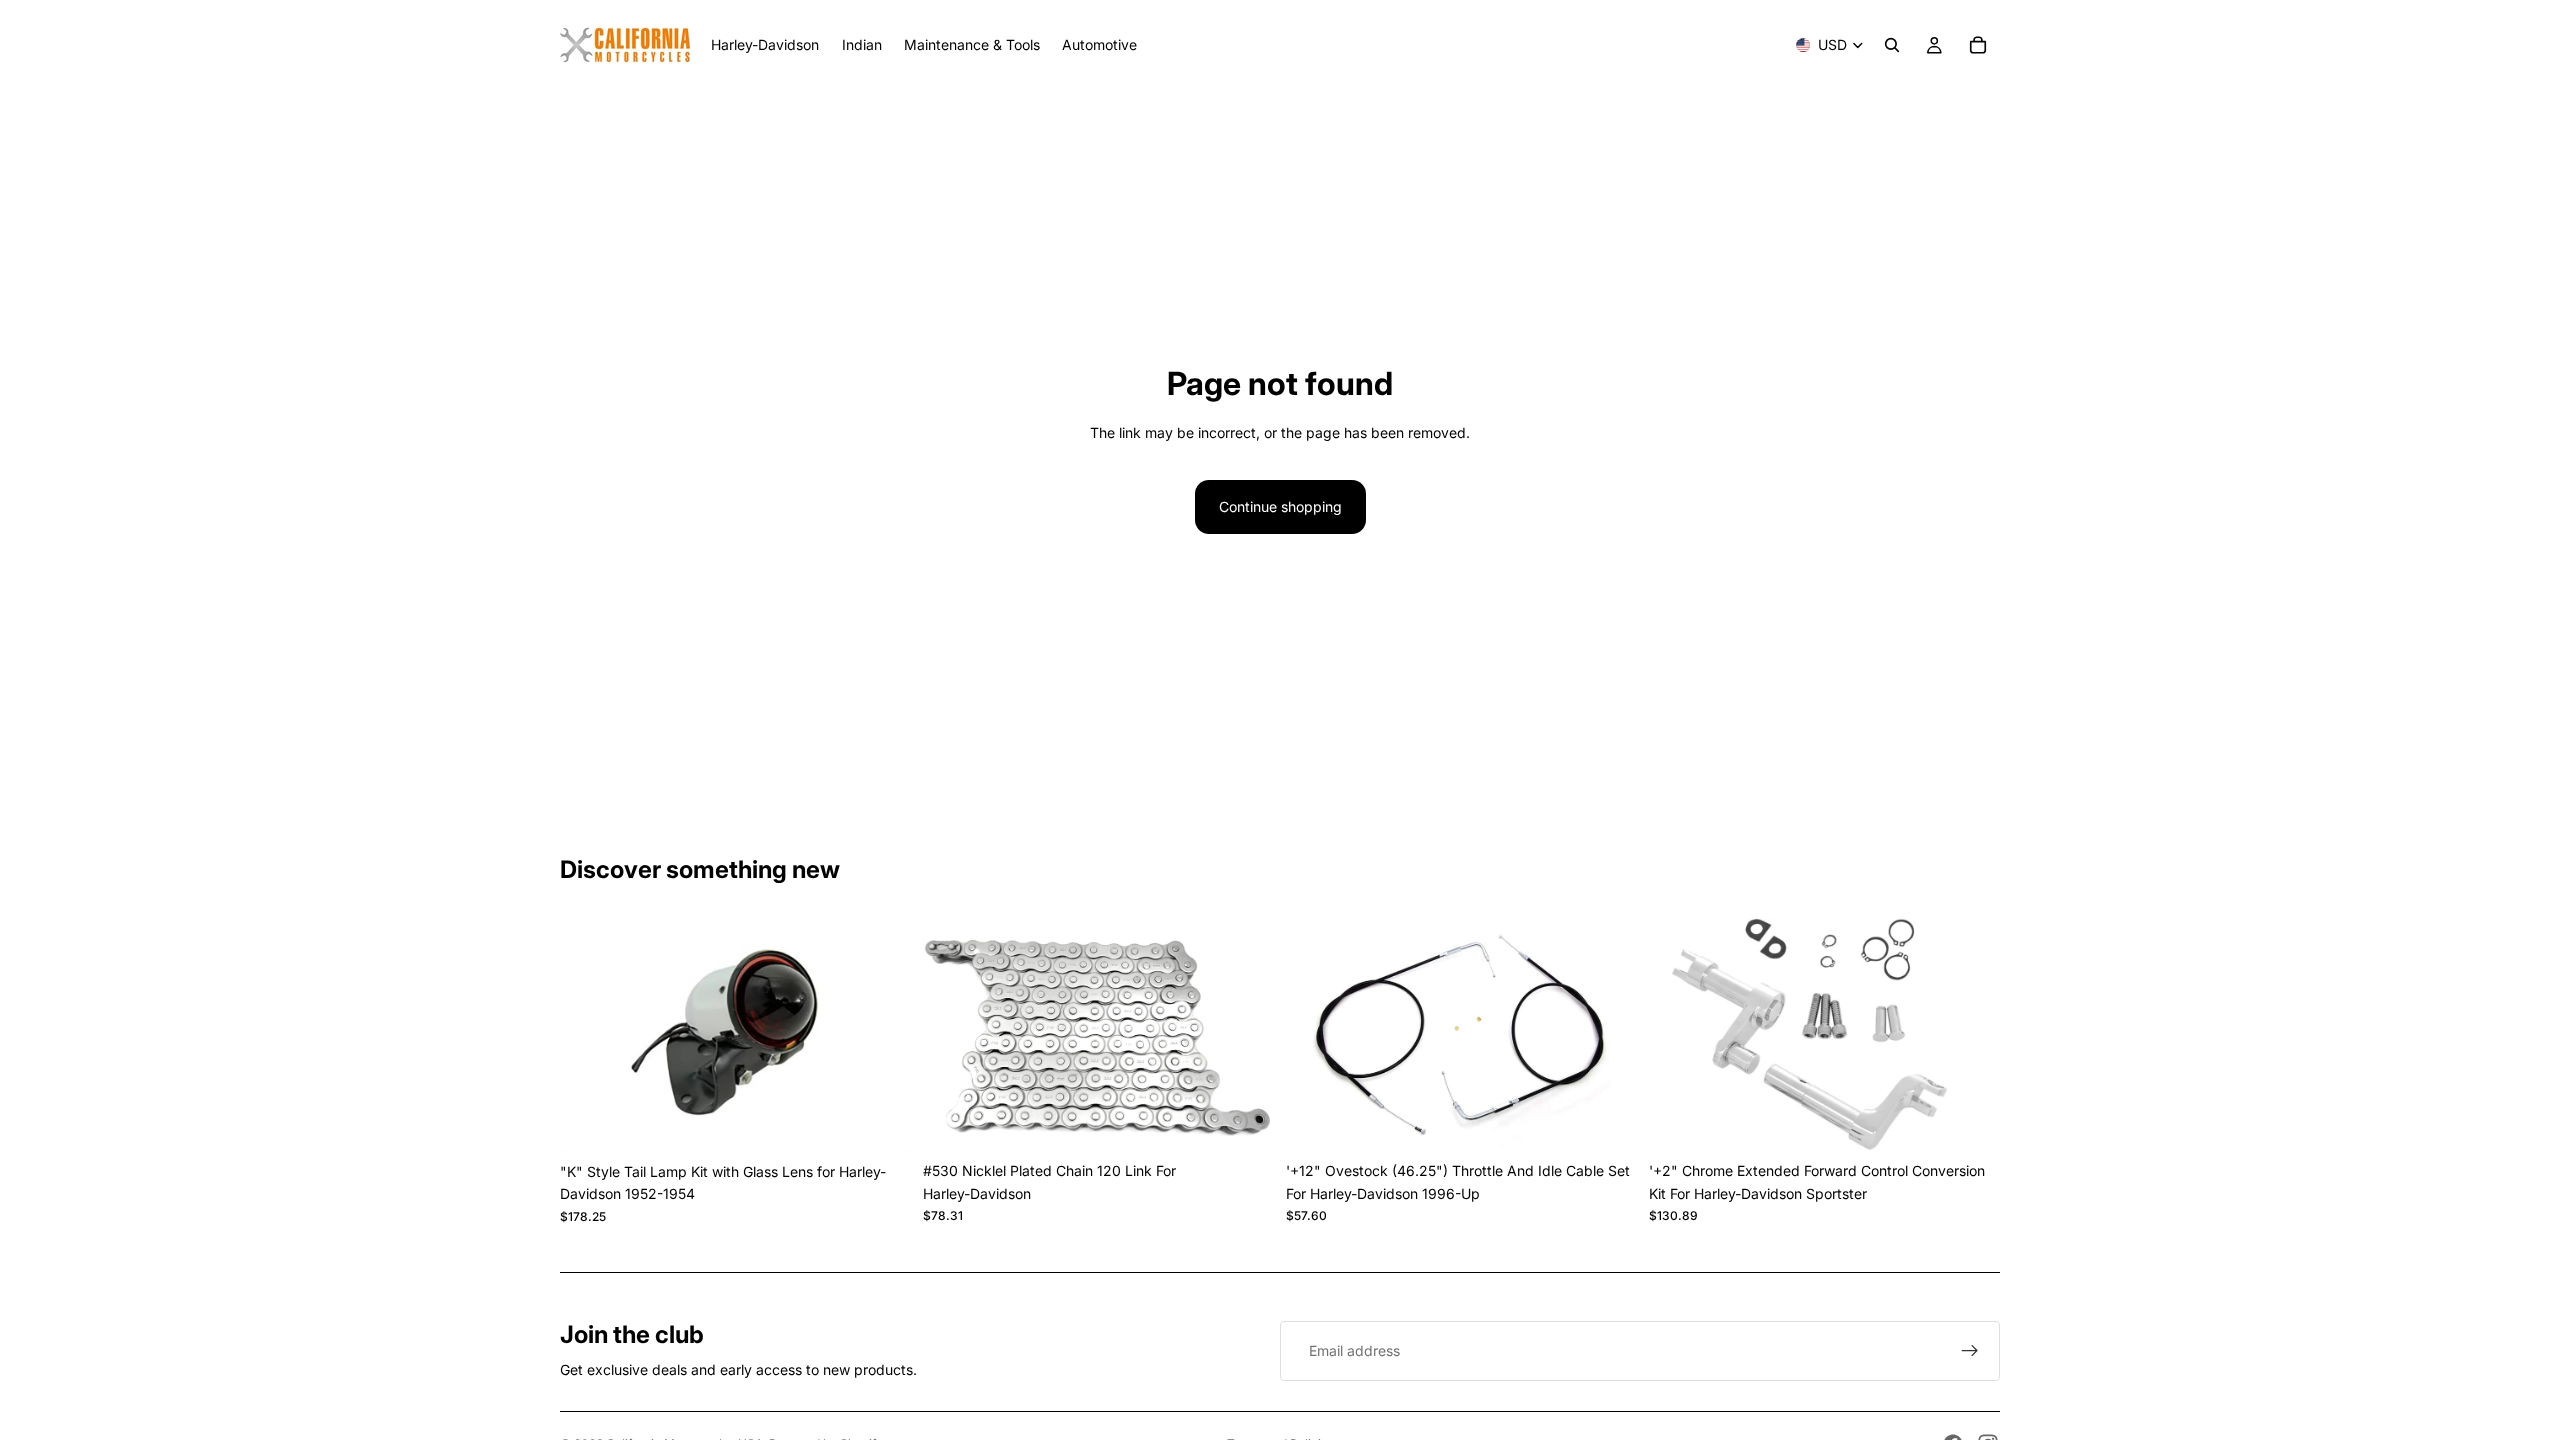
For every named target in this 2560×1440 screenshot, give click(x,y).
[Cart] (1978, 45)
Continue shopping (1280, 506)
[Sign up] (1970, 1351)
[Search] (1892, 45)
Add (897, 1121)
